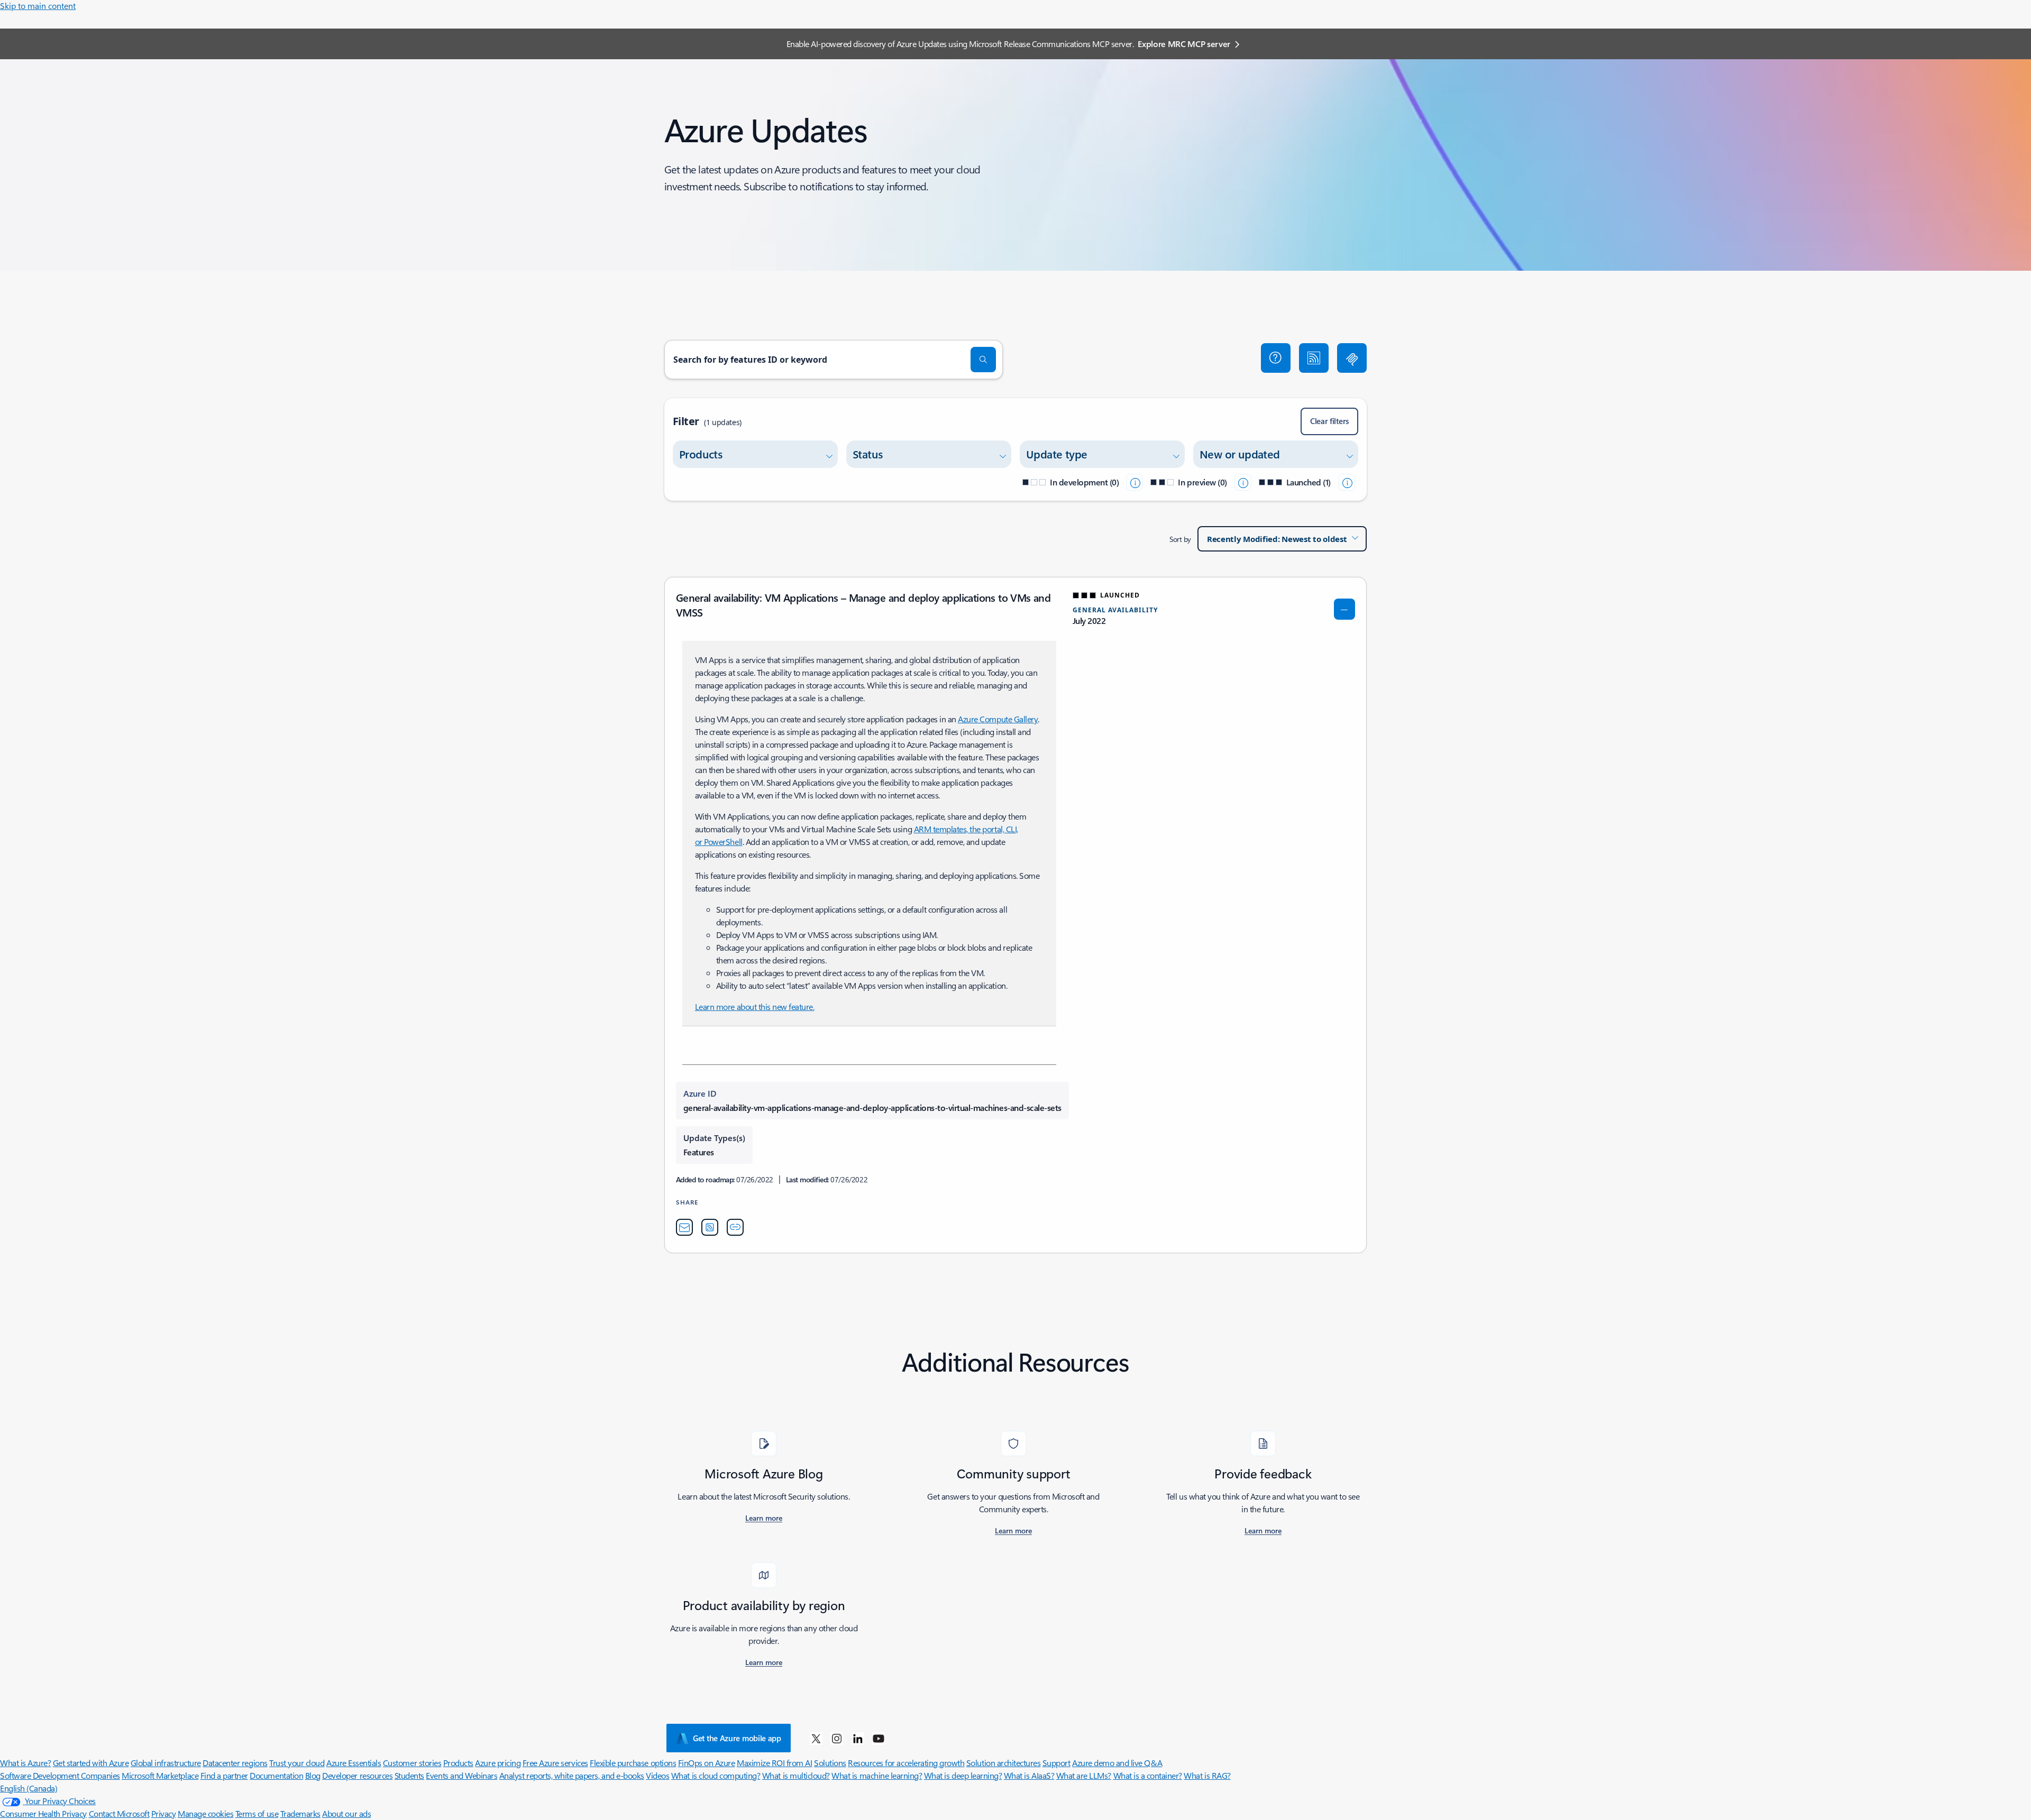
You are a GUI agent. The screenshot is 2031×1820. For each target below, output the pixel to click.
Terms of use (257, 1813)
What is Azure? (25, 1763)
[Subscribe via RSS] (1314, 358)
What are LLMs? (1084, 1775)
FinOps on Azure (707, 1763)
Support (1056, 1763)
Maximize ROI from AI (774, 1763)
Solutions (830, 1763)
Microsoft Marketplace (160, 1775)
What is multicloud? (796, 1775)
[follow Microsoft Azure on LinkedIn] (858, 1738)
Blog (313, 1775)
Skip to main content (38, 6)
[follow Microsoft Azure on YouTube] (879, 1738)
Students (409, 1775)
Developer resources (357, 1775)
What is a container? (1148, 1775)
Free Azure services (555, 1763)
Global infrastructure (166, 1763)
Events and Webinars (461, 1775)
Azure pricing (498, 1763)
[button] (1276, 358)
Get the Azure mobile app (737, 1738)
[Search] (983, 360)
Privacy (164, 1813)
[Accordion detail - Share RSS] (710, 1227)
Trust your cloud (297, 1763)
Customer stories (412, 1763)
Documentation (276, 1775)
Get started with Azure (91, 1763)
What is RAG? (1207, 1775)
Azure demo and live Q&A (1117, 1763)
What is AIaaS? (1029, 1775)
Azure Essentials (354, 1763)
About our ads (346, 1813)
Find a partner (224, 1775)
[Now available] (1347, 482)
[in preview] (1243, 482)
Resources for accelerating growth (906, 1763)
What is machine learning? (877, 1775)
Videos (657, 1775)
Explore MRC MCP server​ (1184, 44)
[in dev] (1135, 482)
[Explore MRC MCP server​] (1352, 358)
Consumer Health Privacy (43, 1813)
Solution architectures (1003, 1763)
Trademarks (300, 1813)
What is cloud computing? (716, 1775)
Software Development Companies (60, 1775)
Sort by (1180, 539)
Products (458, 1763)
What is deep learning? (963, 1775)
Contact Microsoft (119, 1813)
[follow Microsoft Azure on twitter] (816, 1738)
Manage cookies (205, 1813)
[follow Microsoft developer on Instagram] (837, 1738)
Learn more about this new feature (754, 1006)
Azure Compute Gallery (998, 719)
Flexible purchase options (633, 1763)
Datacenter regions (235, 1763)
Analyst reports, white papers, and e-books (572, 1775)
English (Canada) (29, 1788)
